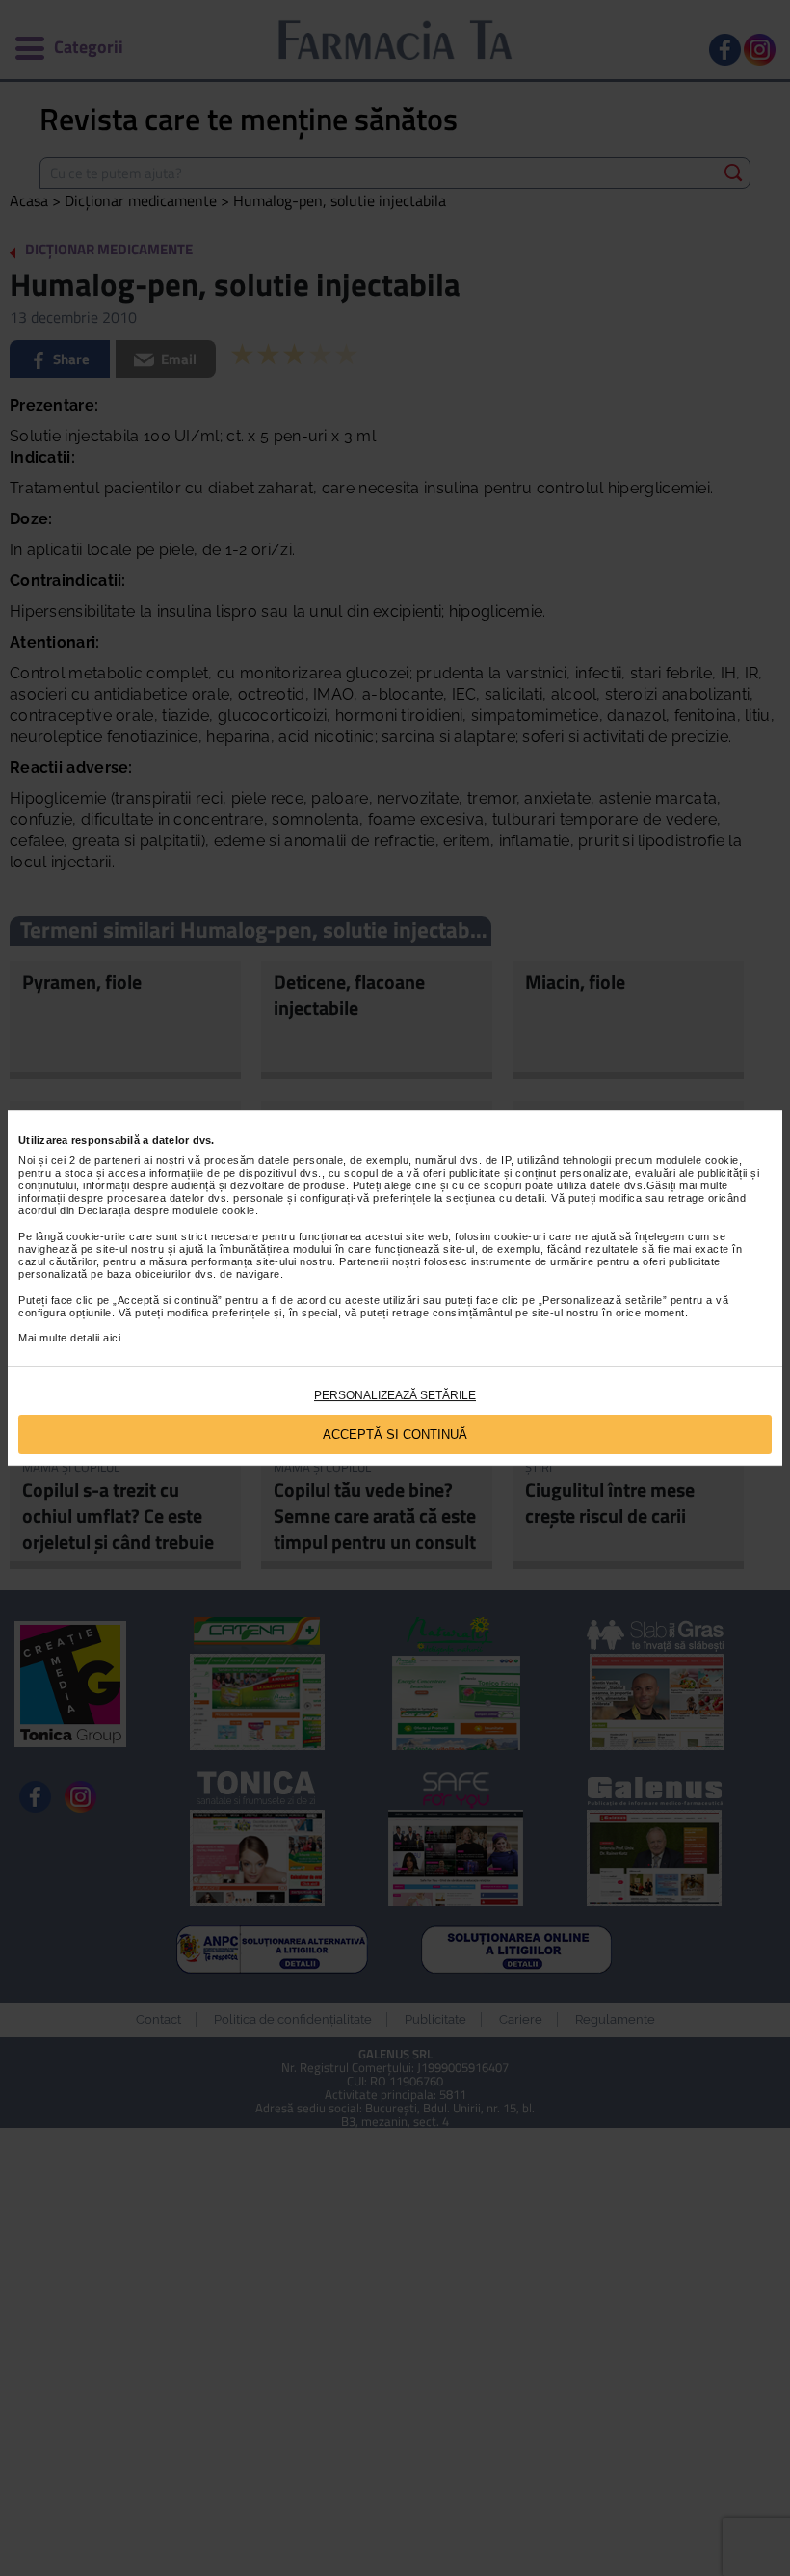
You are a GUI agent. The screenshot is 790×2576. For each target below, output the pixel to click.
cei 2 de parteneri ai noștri (118, 1160)
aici (112, 1338)
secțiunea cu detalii (495, 1198)
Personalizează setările (395, 1395)
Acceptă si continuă (395, 1434)
